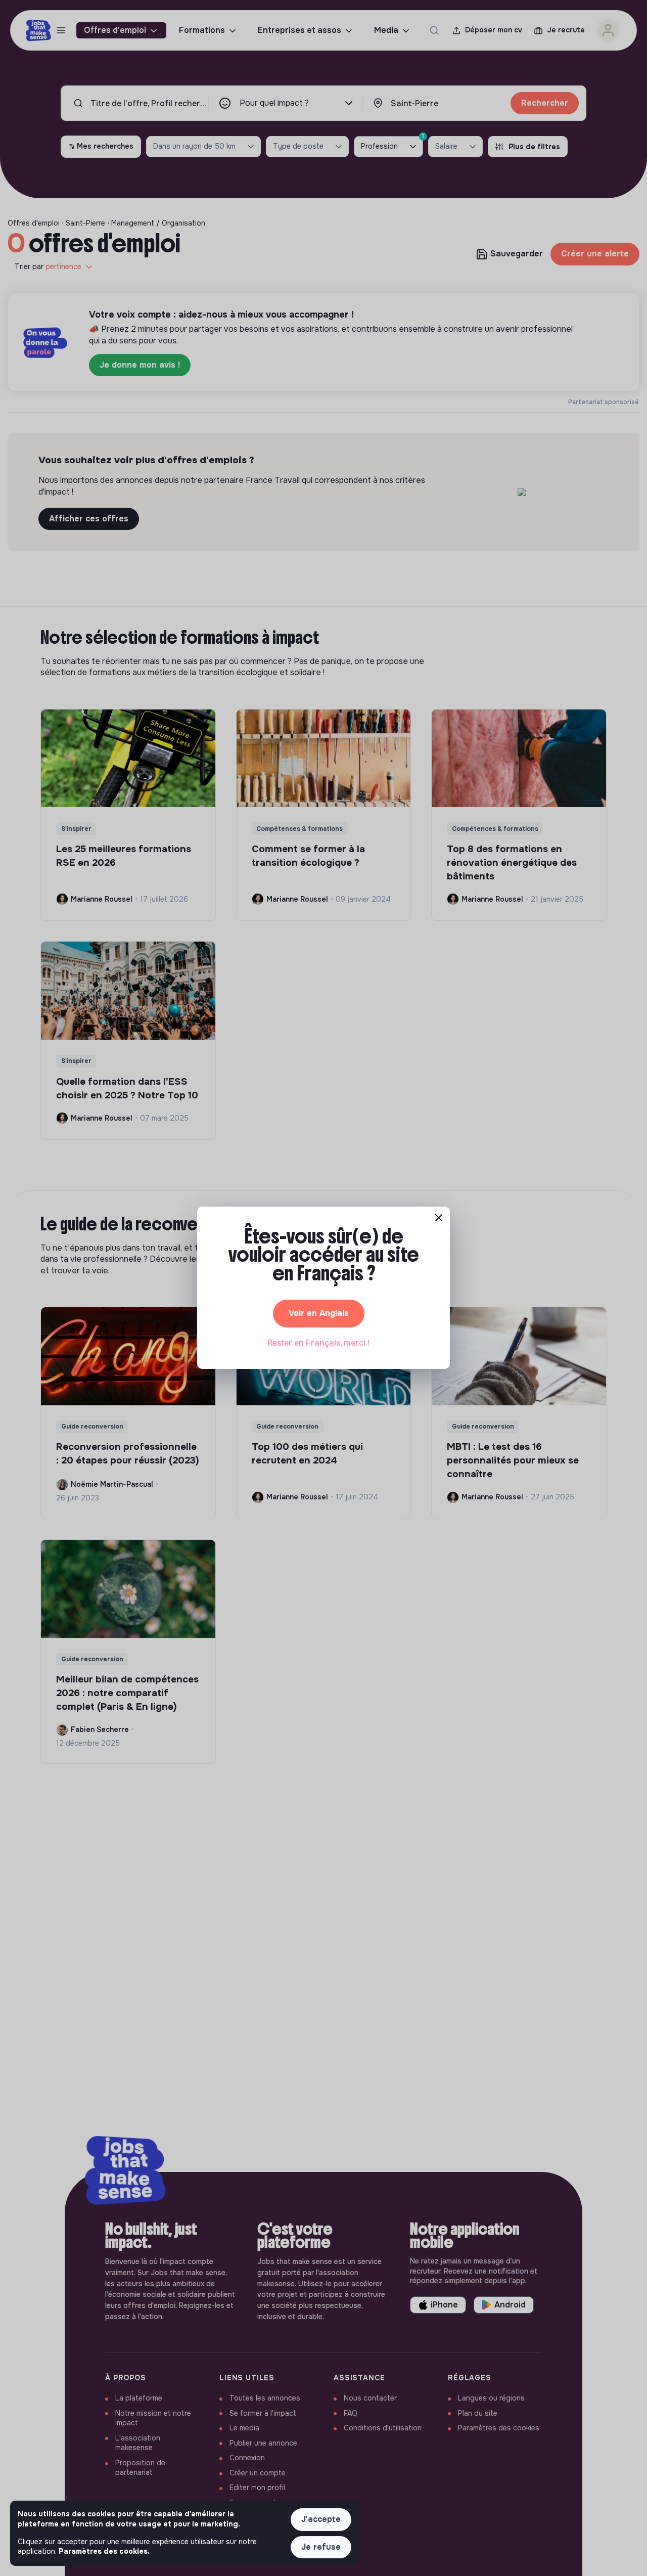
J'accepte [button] (321, 2519)
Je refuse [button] (321, 2547)
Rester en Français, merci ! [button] (318, 1343)
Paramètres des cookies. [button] (104, 2551)
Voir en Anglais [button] (319, 1313)
